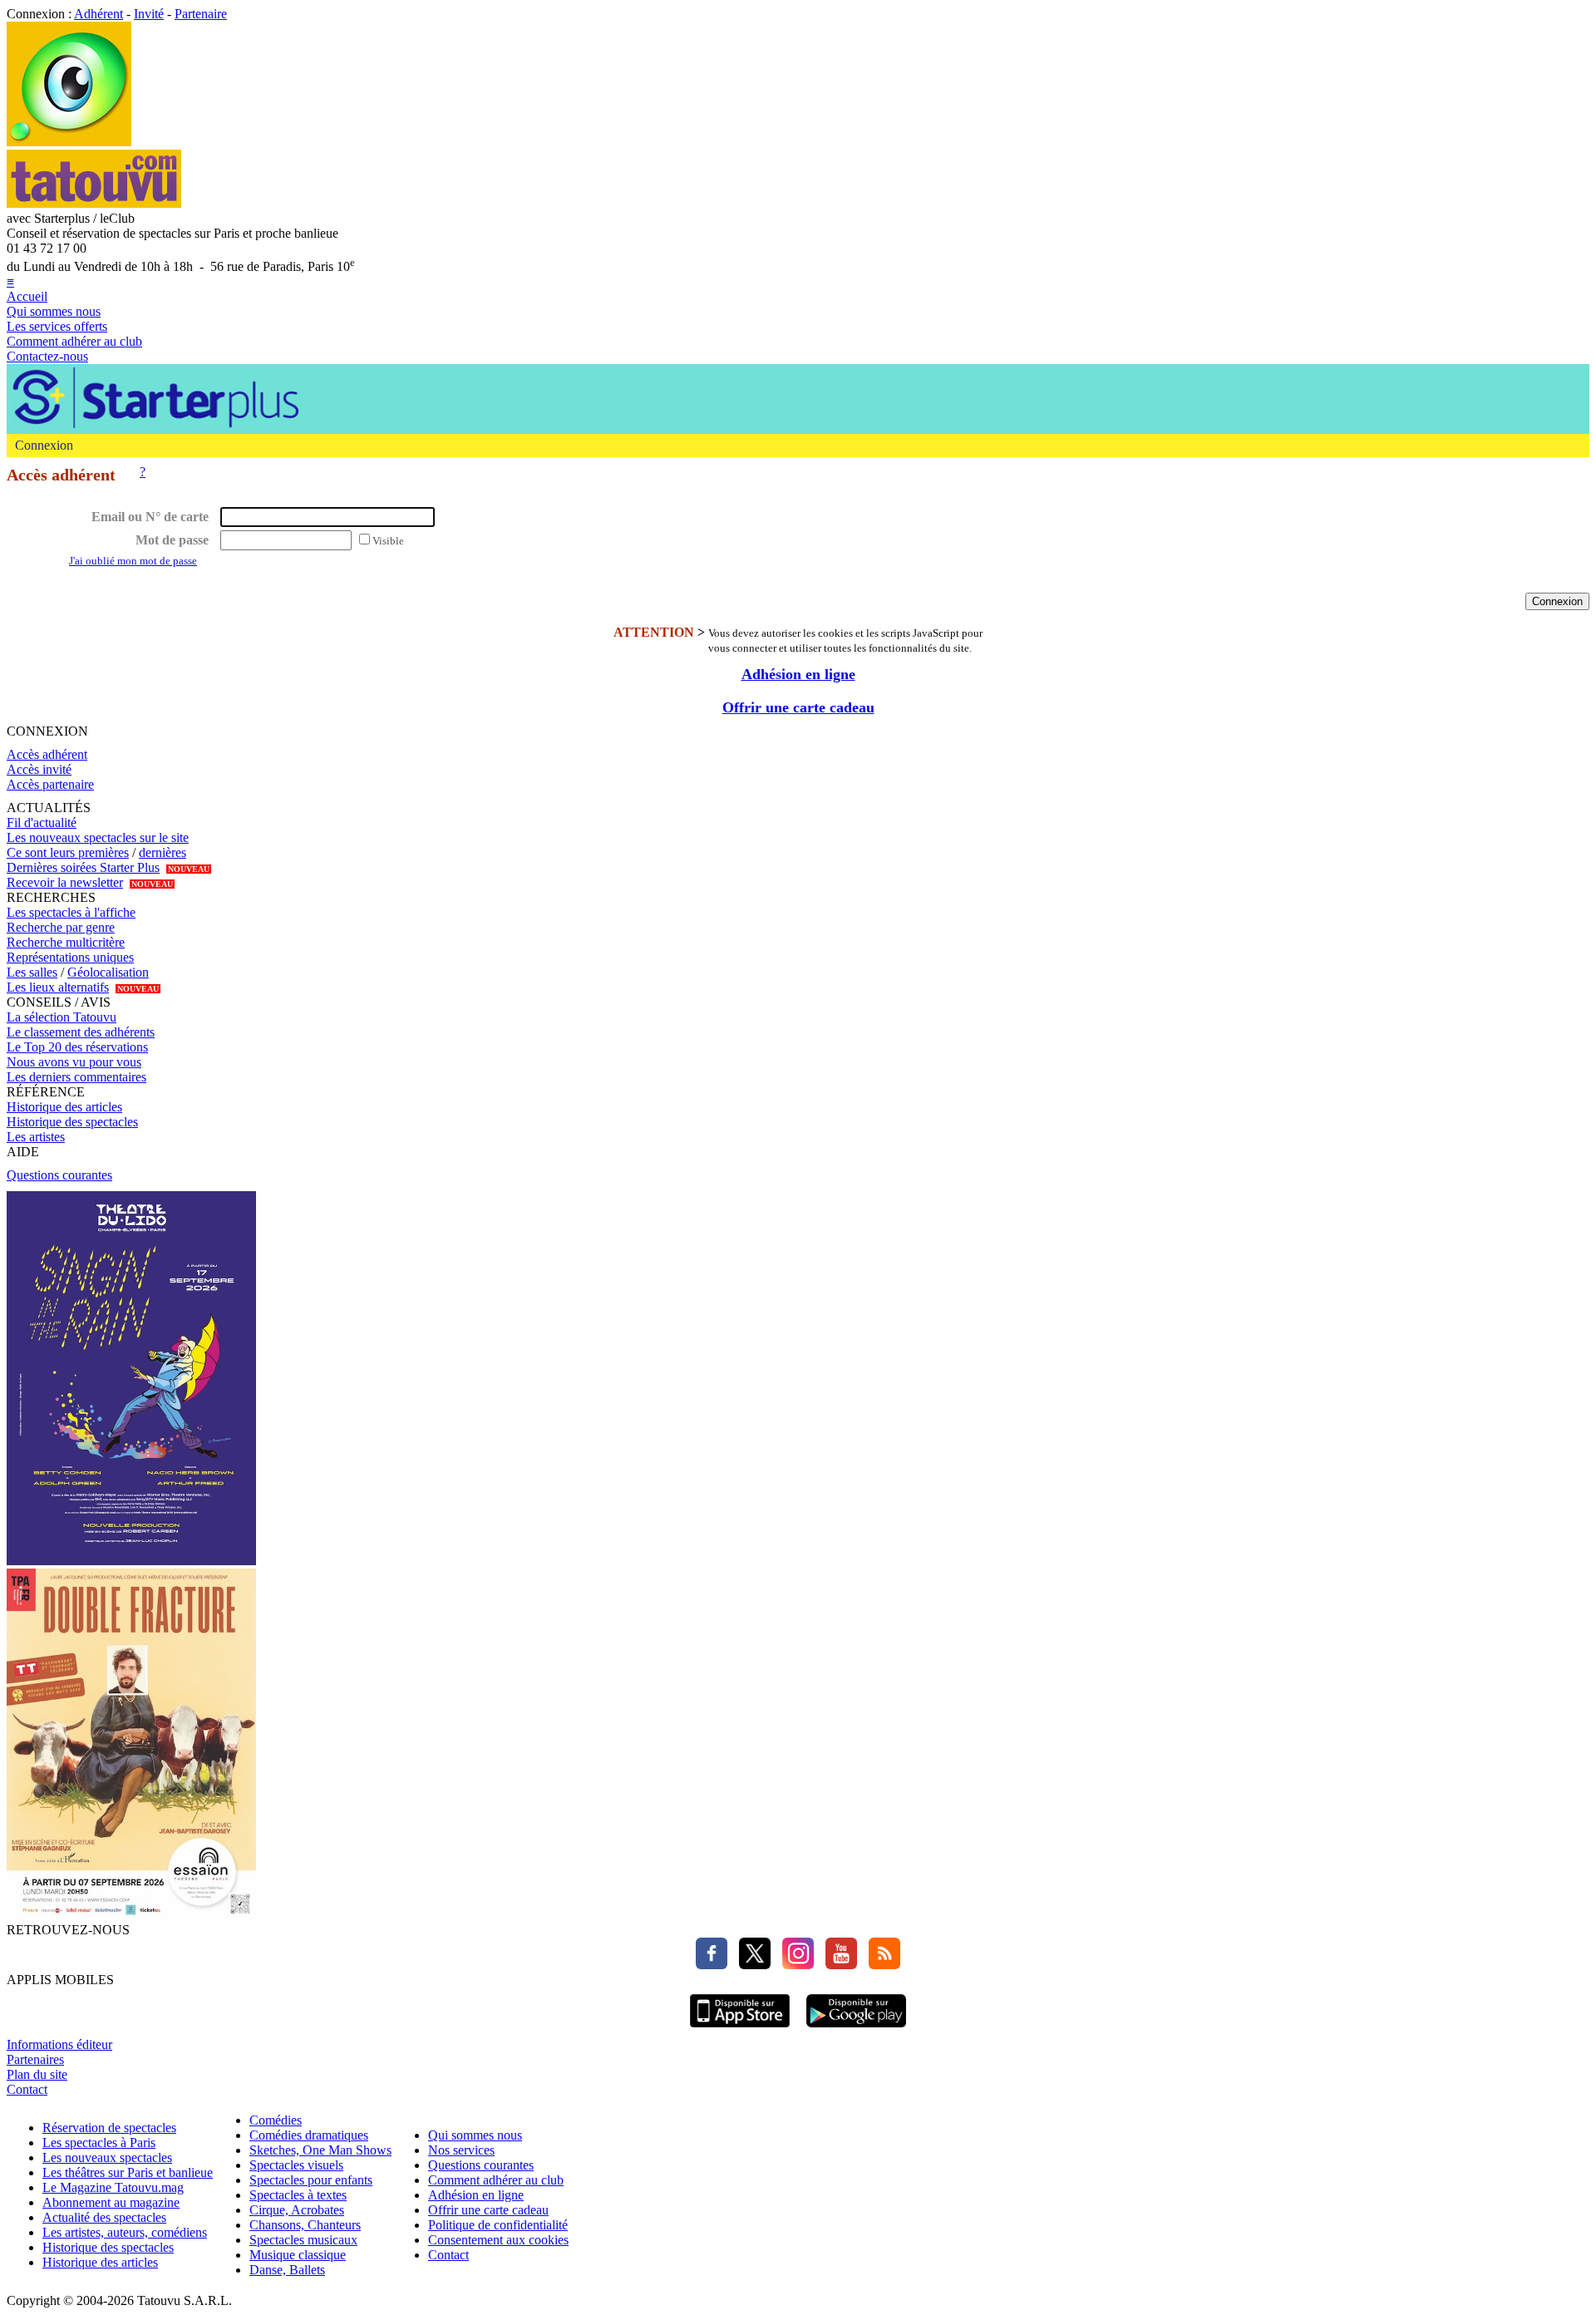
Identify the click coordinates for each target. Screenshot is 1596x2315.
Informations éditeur (59, 2044)
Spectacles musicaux (303, 2240)
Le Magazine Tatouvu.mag (113, 2187)
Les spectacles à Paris (99, 2143)
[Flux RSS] (880, 1965)
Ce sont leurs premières (68, 852)
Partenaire (201, 14)
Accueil (27, 296)
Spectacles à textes (298, 2195)
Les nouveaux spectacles (107, 2157)
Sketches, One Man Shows (320, 2150)
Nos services (461, 2150)
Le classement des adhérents (81, 1032)
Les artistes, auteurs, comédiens (125, 2232)
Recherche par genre (61, 927)
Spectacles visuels (296, 2165)
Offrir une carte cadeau (798, 707)
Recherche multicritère (66, 942)
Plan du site (37, 2074)
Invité (149, 14)
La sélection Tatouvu (62, 1017)
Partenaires (35, 2059)
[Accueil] (69, 142)
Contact (27, 2089)
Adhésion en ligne (798, 674)
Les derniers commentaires (76, 1077)
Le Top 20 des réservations (77, 1047)
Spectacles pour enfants (311, 2180)
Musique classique (298, 2255)
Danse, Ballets (287, 2270)
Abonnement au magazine (111, 2202)
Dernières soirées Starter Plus (83, 867)
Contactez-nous (47, 356)
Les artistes (36, 1137)
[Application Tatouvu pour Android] (856, 2029)
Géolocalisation (108, 972)
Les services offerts (57, 326)
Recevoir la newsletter (65, 882)
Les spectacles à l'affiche (71, 912)
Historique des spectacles (72, 1122)
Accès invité (39, 769)
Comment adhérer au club (74, 341)
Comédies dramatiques (309, 2135)
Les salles (32, 972)
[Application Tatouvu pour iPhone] (740, 2029)
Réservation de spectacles (109, 2128)
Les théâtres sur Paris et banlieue (128, 2172)
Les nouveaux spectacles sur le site (98, 837)
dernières (163, 852)
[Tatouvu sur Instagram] (794, 1965)
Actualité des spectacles (104, 2217)
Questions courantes (59, 1175)
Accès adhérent (47, 754)
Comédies (276, 2120)
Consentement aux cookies (498, 2240)
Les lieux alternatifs (58, 987)
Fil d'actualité (42, 823)
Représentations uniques (70, 957)
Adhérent (99, 14)
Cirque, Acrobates (297, 2210)
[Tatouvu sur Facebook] (712, 1965)
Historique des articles (64, 1107)
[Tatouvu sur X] (751, 1965)
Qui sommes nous (54, 311)
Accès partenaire (50, 784)
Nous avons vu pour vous (74, 1062)
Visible (388, 541)
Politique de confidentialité (498, 2225)
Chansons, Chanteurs (305, 2225)
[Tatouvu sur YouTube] (837, 1965)
